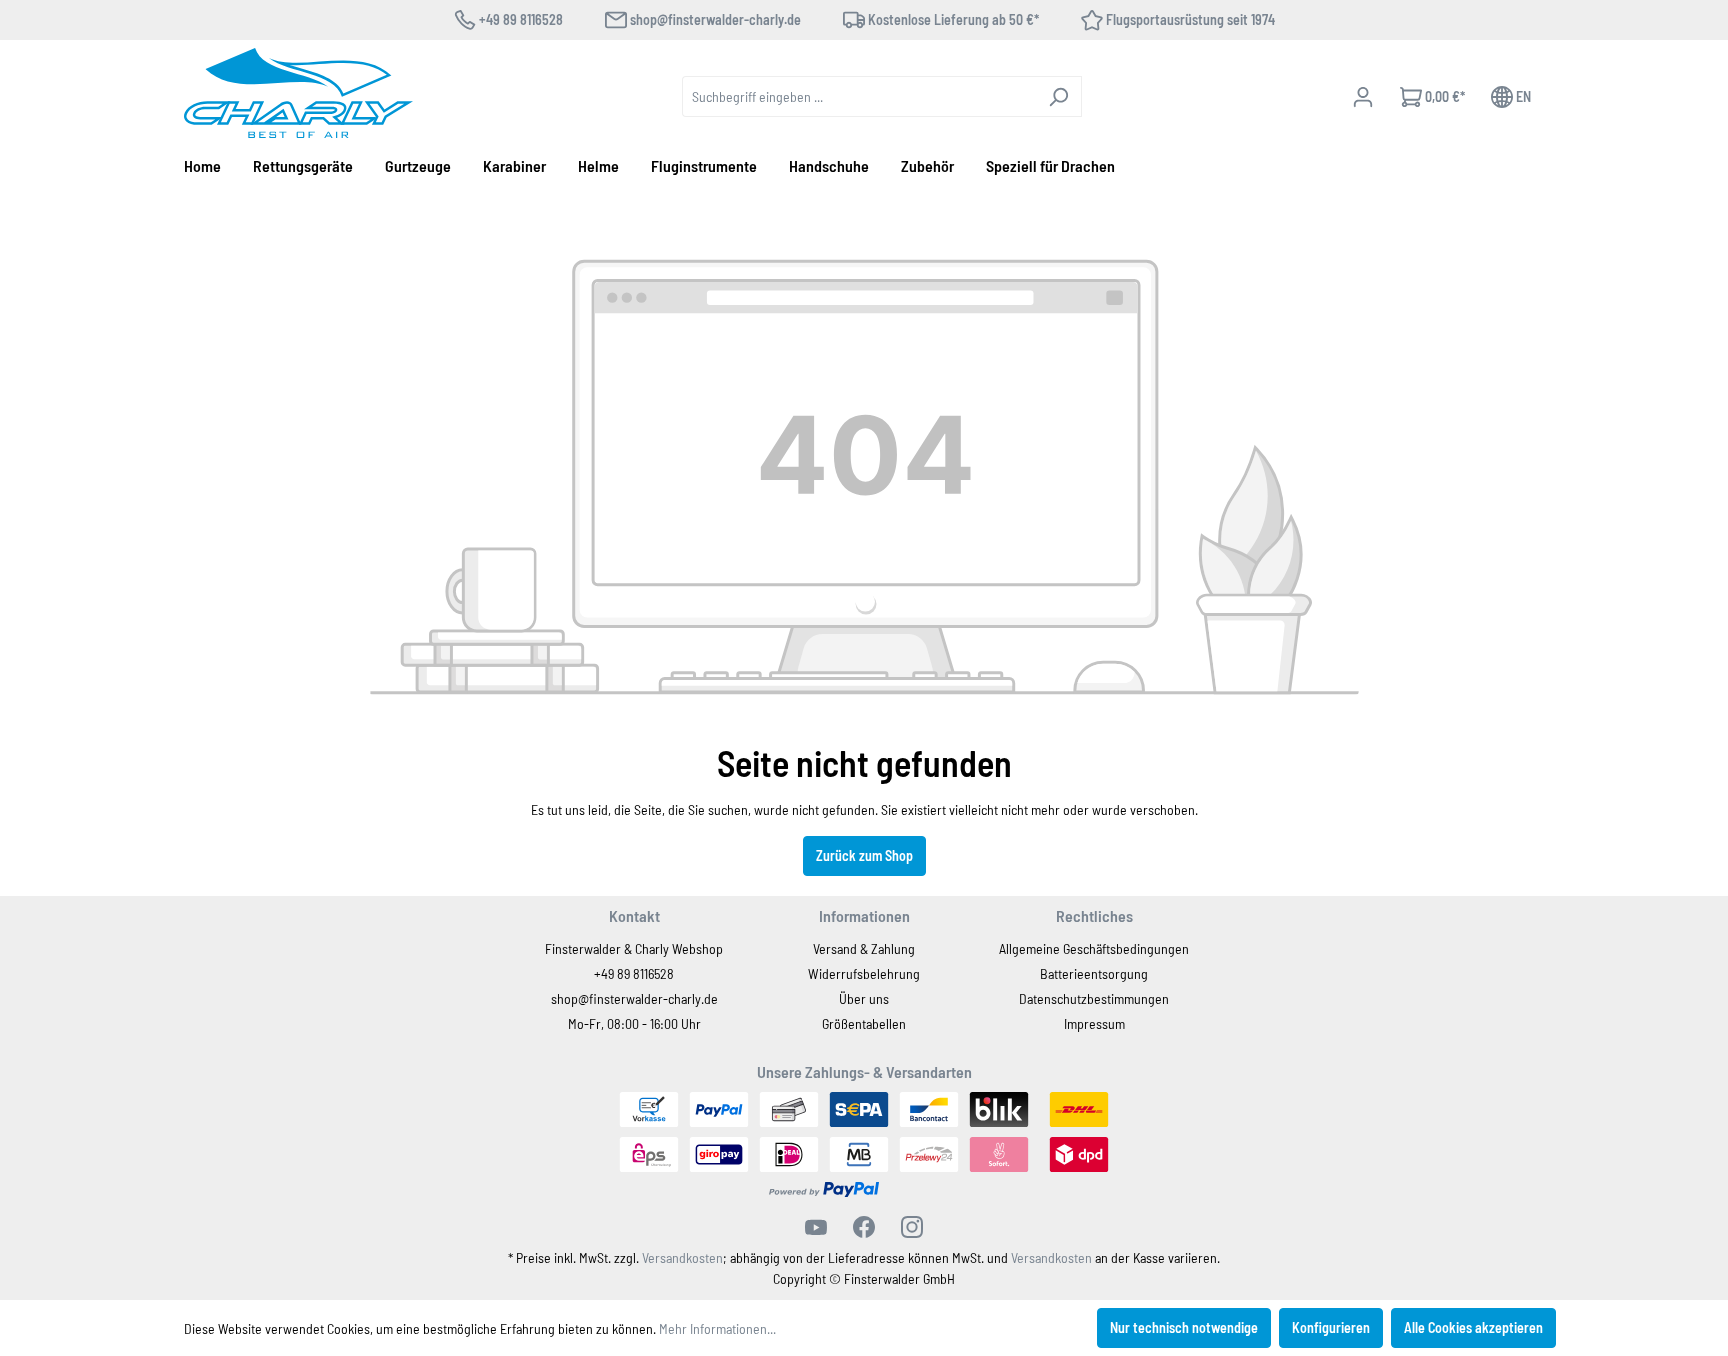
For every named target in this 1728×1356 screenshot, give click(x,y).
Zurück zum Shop (864, 855)
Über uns (864, 998)
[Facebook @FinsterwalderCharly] (864, 1227)
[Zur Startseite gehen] (298, 93)
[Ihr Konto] (1363, 97)
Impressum (1094, 1023)
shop (564, 998)
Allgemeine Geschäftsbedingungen (1094, 948)
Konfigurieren (1331, 1327)
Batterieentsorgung (1094, 973)
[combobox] (859, 96)
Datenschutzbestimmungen (1094, 998)
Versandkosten (682, 1257)
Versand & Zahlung (864, 948)
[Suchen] (1058, 96)
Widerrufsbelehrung (864, 973)
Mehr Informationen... (717, 1328)
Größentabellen (864, 1023)
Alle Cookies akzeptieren (1473, 1327)
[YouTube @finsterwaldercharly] (816, 1227)
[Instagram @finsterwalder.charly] (912, 1227)
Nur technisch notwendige (1184, 1327)
